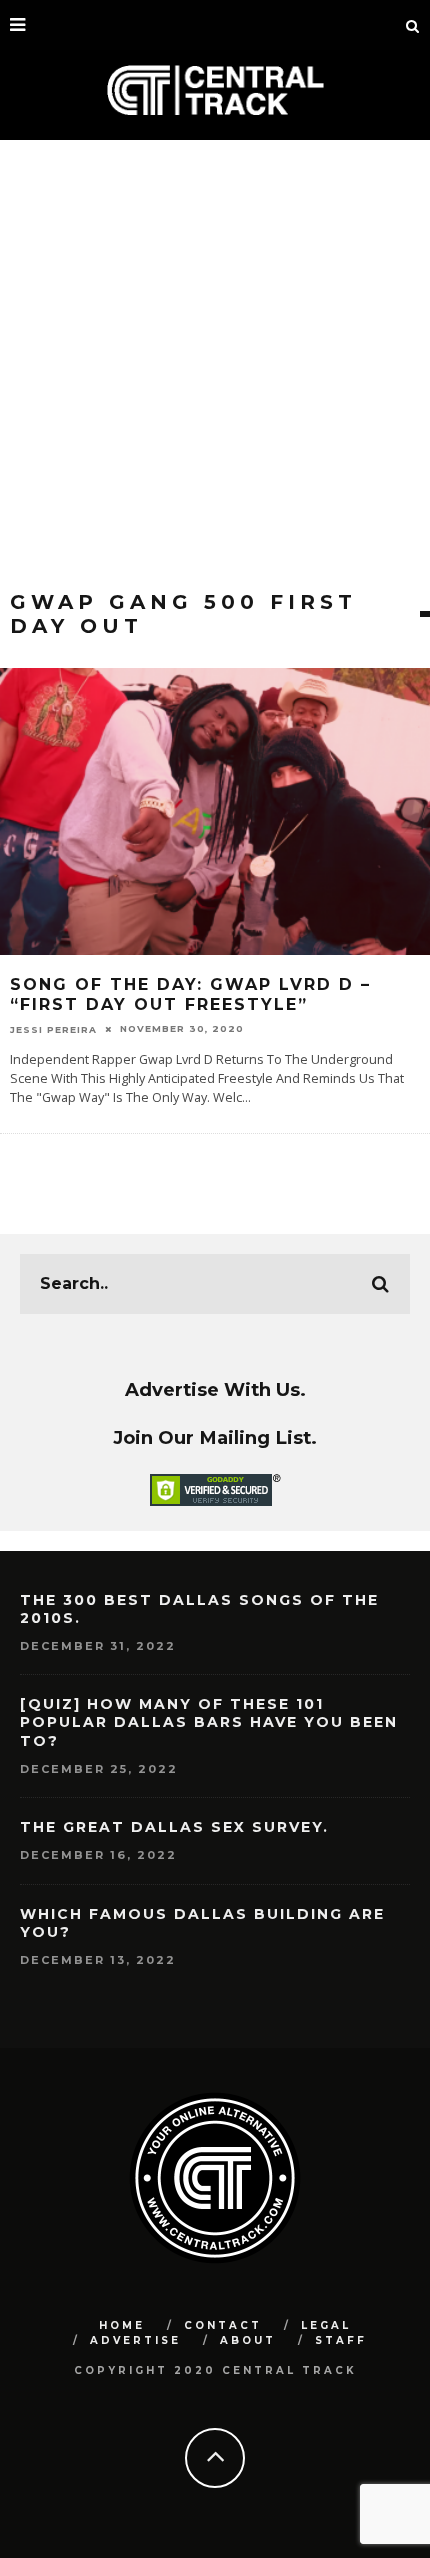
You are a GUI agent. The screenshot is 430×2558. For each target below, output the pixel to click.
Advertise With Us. (215, 1389)
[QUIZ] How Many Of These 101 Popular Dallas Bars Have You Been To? (209, 1722)
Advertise (135, 2340)
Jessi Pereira (53, 1028)
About (248, 2340)
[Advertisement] (215, 365)
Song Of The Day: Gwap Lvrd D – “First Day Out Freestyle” (190, 995)
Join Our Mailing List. (215, 1437)
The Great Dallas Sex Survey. (174, 1827)
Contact (223, 2325)
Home (122, 2325)
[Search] (413, 25)
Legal (326, 2325)
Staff (341, 2340)
